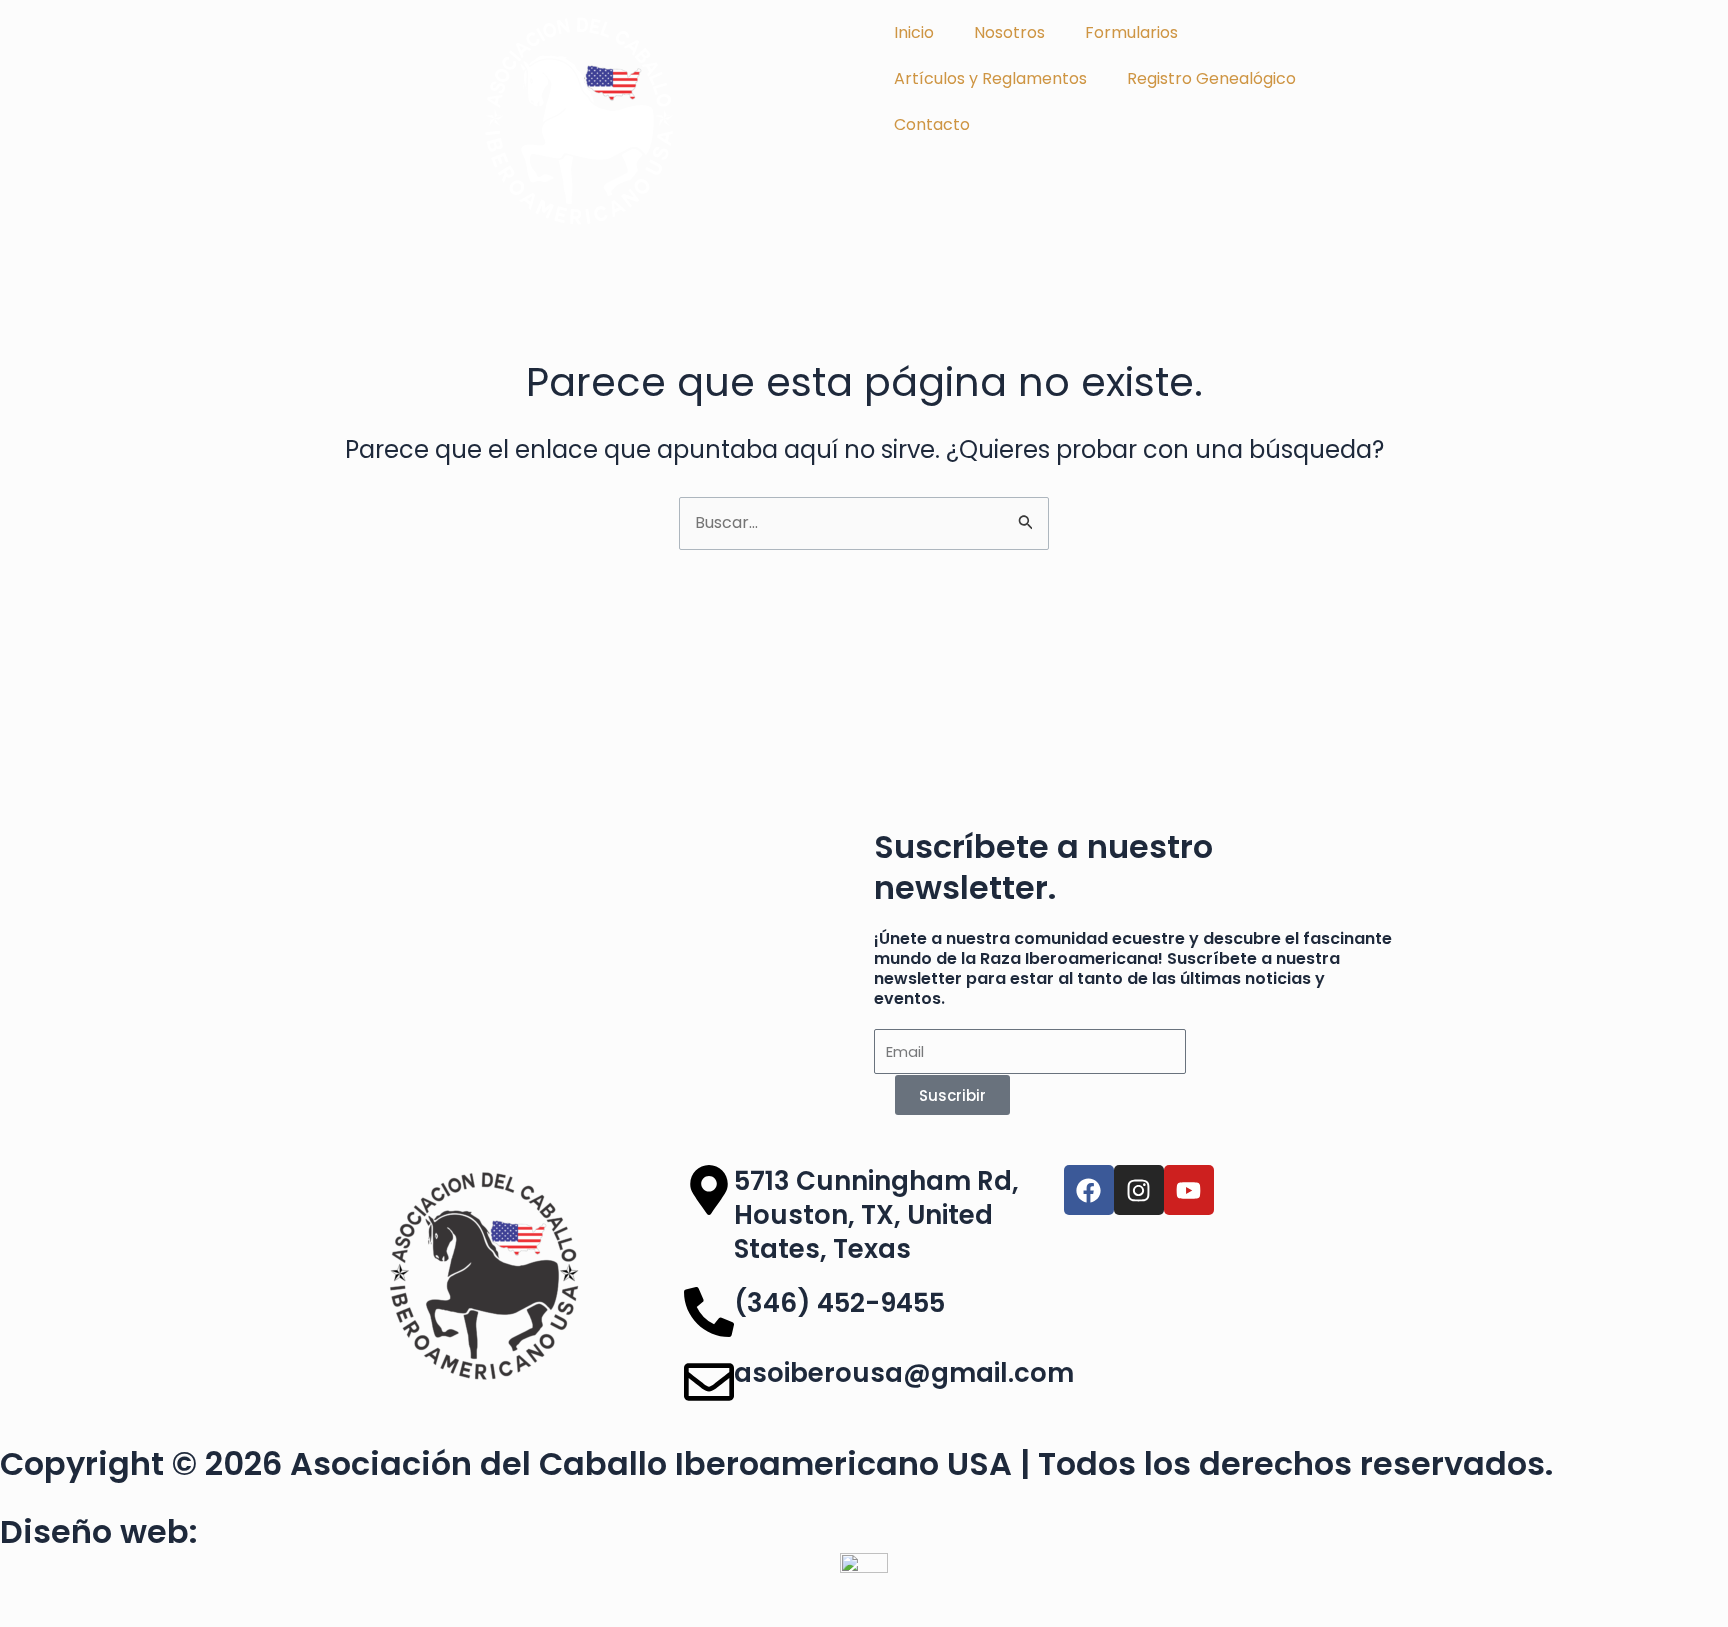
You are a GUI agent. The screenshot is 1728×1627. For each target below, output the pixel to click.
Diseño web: (99, 1531)
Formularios (1131, 32)
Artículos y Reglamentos (990, 78)
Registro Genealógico (1211, 78)
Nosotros (1009, 32)
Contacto (932, 124)
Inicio (914, 32)
